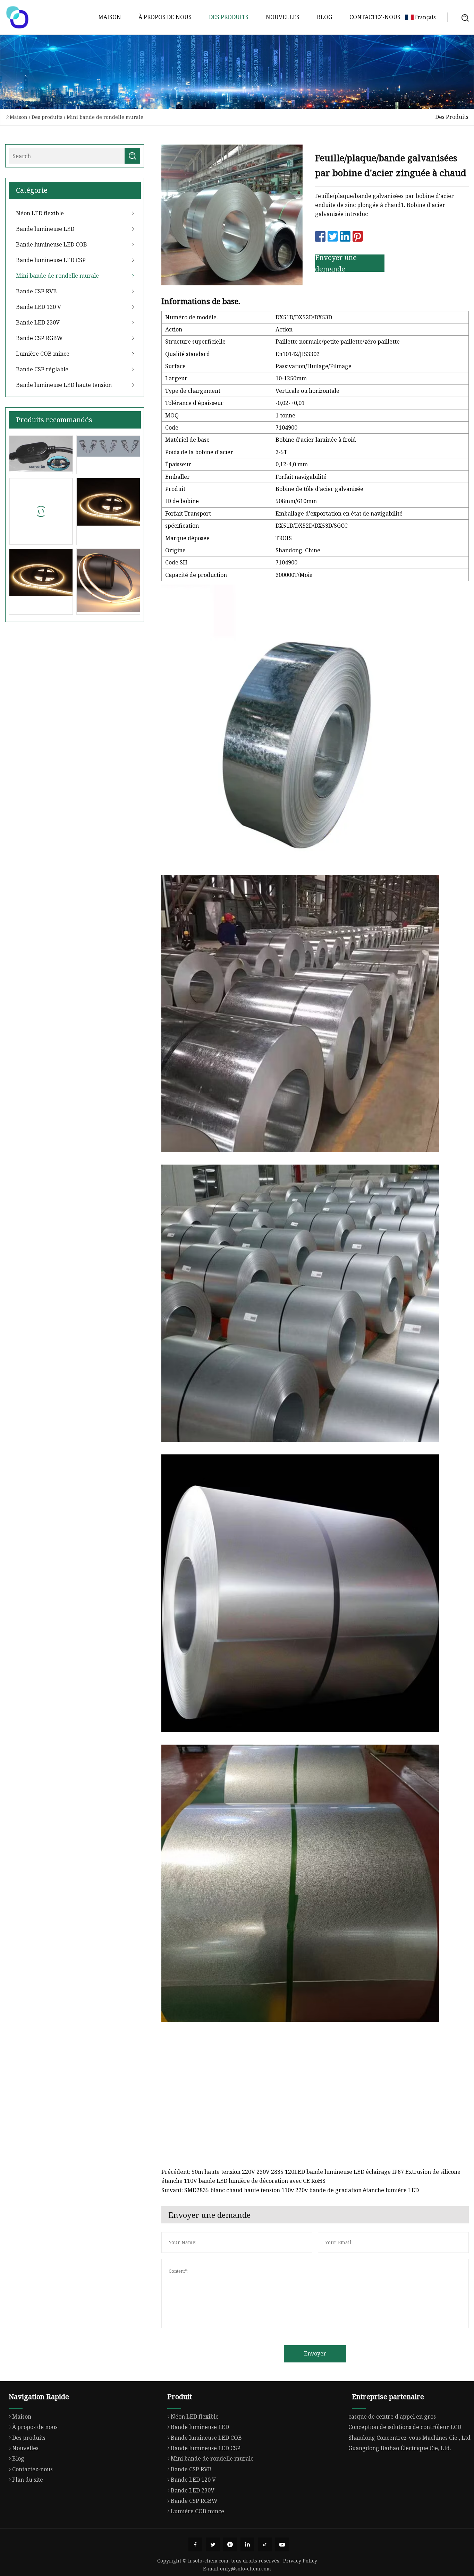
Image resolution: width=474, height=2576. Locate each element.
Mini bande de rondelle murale (105, 117)
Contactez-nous (375, 17)
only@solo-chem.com (246, 2569)
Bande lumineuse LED (45, 229)
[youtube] (282, 2544)
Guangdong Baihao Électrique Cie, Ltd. (400, 2448)
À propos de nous (165, 17)
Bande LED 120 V (39, 307)
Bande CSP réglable (42, 369)
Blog (324, 17)
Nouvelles (283, 17)
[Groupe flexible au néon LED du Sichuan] (17, 17)
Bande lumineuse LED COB (52, 244)
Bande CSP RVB (36, 291)
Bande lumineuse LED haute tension (64, 385)
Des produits (229, 17)
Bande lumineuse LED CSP (51, 260)
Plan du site (28, 2480)
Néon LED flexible (40, 213)
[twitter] (213, 2544)
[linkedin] (247, 2544)
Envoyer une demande (336, 263)
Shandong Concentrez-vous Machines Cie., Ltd (409, 2438)
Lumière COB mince (43, 354)
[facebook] (195, 2544)
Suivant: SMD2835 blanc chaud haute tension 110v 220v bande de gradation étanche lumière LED (290, 2190)
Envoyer (315, 2353)
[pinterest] (230, 2544)
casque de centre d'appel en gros (392, 2417)
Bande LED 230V (38, 322)
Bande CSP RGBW (39, 338)
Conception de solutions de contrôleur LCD (405, 2427)
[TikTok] (265, 2544)
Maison (110, 17)
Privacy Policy (300, 2561)
